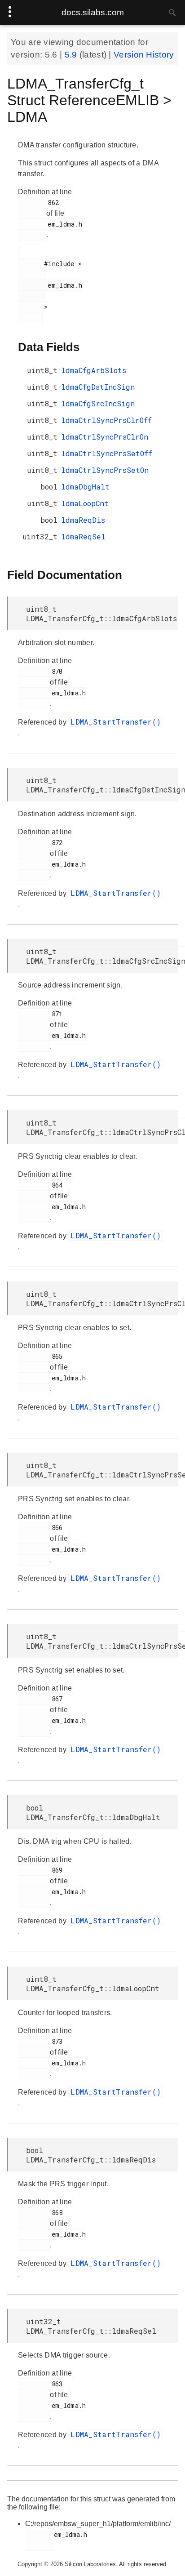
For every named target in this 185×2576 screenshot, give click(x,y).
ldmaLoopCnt (85, 503)
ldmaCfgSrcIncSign (98, 403)
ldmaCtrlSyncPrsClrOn (105, 437)
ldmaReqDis (83, 520)
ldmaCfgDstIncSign (98, 387)
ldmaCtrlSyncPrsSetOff (107, 453)
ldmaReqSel (83, 536)
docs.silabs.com (93, 12)
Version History (144, 55)
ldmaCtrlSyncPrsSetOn (105, 470)
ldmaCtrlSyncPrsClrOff (106, 420)
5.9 (72, 55)
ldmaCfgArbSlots (94, 370)
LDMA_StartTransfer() (116, 722)
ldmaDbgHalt (85, 487)
